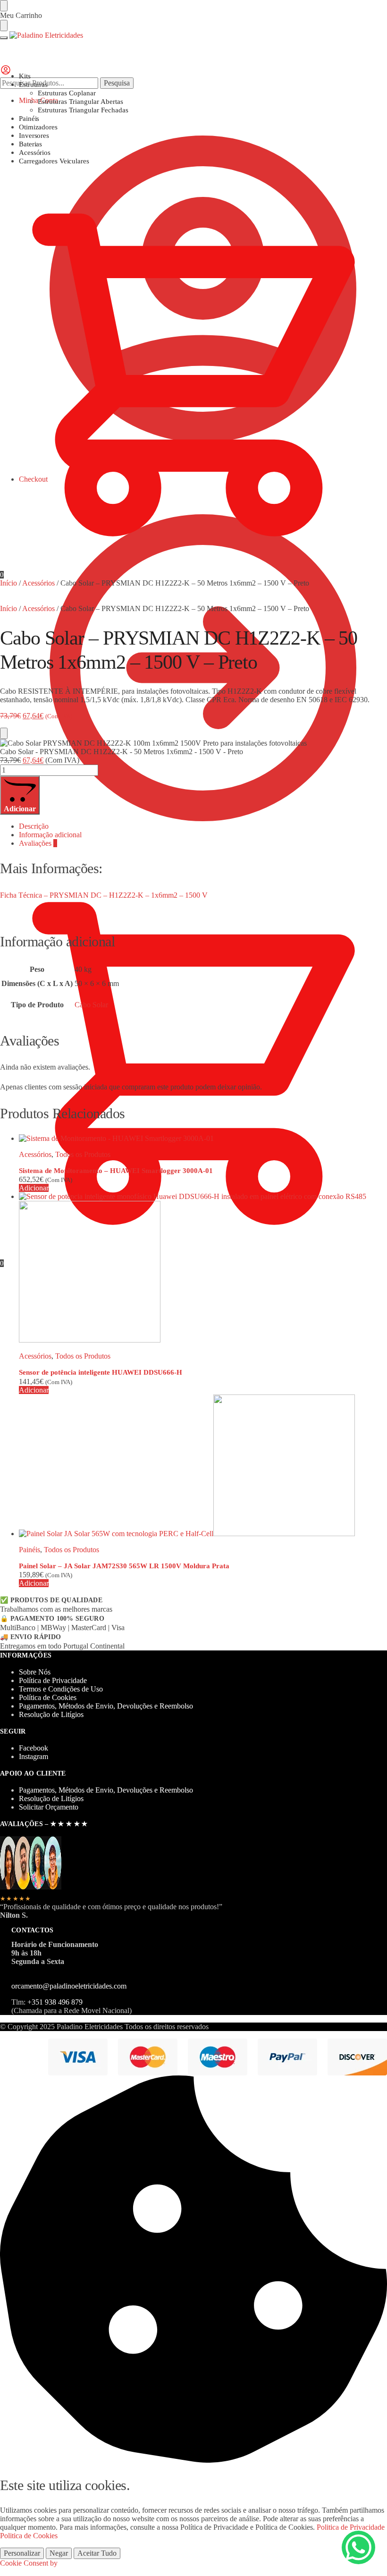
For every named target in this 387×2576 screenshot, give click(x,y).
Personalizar (22, 2553)
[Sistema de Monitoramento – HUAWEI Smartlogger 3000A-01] (203, 1139)
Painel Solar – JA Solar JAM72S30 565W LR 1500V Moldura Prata (124, 1566)
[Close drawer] (4, 26)
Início (8, 583)
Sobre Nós (35, 1672)
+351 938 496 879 (55, 2002)
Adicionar (20, 809)
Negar (59, 2553)
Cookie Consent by (29, 2563)
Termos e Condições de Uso (61, 1689)
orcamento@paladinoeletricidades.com (69, 1986)
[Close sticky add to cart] (4, 733)
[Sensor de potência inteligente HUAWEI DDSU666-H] (203, 1268)
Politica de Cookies (29, 2536)
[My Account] (6, 73)
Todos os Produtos (83, 1154)
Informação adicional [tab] (50, 835)
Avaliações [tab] (38, 843)
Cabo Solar (91, 1005)
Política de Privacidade (53, 1680)
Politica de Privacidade (351, 2527)
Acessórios (38, 583)
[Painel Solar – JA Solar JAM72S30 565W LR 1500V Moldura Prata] (203, 1466)
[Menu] (4, 38)
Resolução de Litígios (51, 1714)
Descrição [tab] (34, 826)
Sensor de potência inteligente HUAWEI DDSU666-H (101, 1372)
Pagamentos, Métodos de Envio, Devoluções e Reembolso (106, 1706)
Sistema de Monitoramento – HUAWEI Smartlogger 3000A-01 (116, 1171)
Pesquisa (117, 83)
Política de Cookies (48, 1697)
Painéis (29, 1550)
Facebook (34, 1748)
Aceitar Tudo (97, 2553)
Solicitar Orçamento (49, 1807)
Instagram (34, 1756)
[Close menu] (4, 6)
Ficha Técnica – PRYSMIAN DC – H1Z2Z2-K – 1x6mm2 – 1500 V (104, 895)
